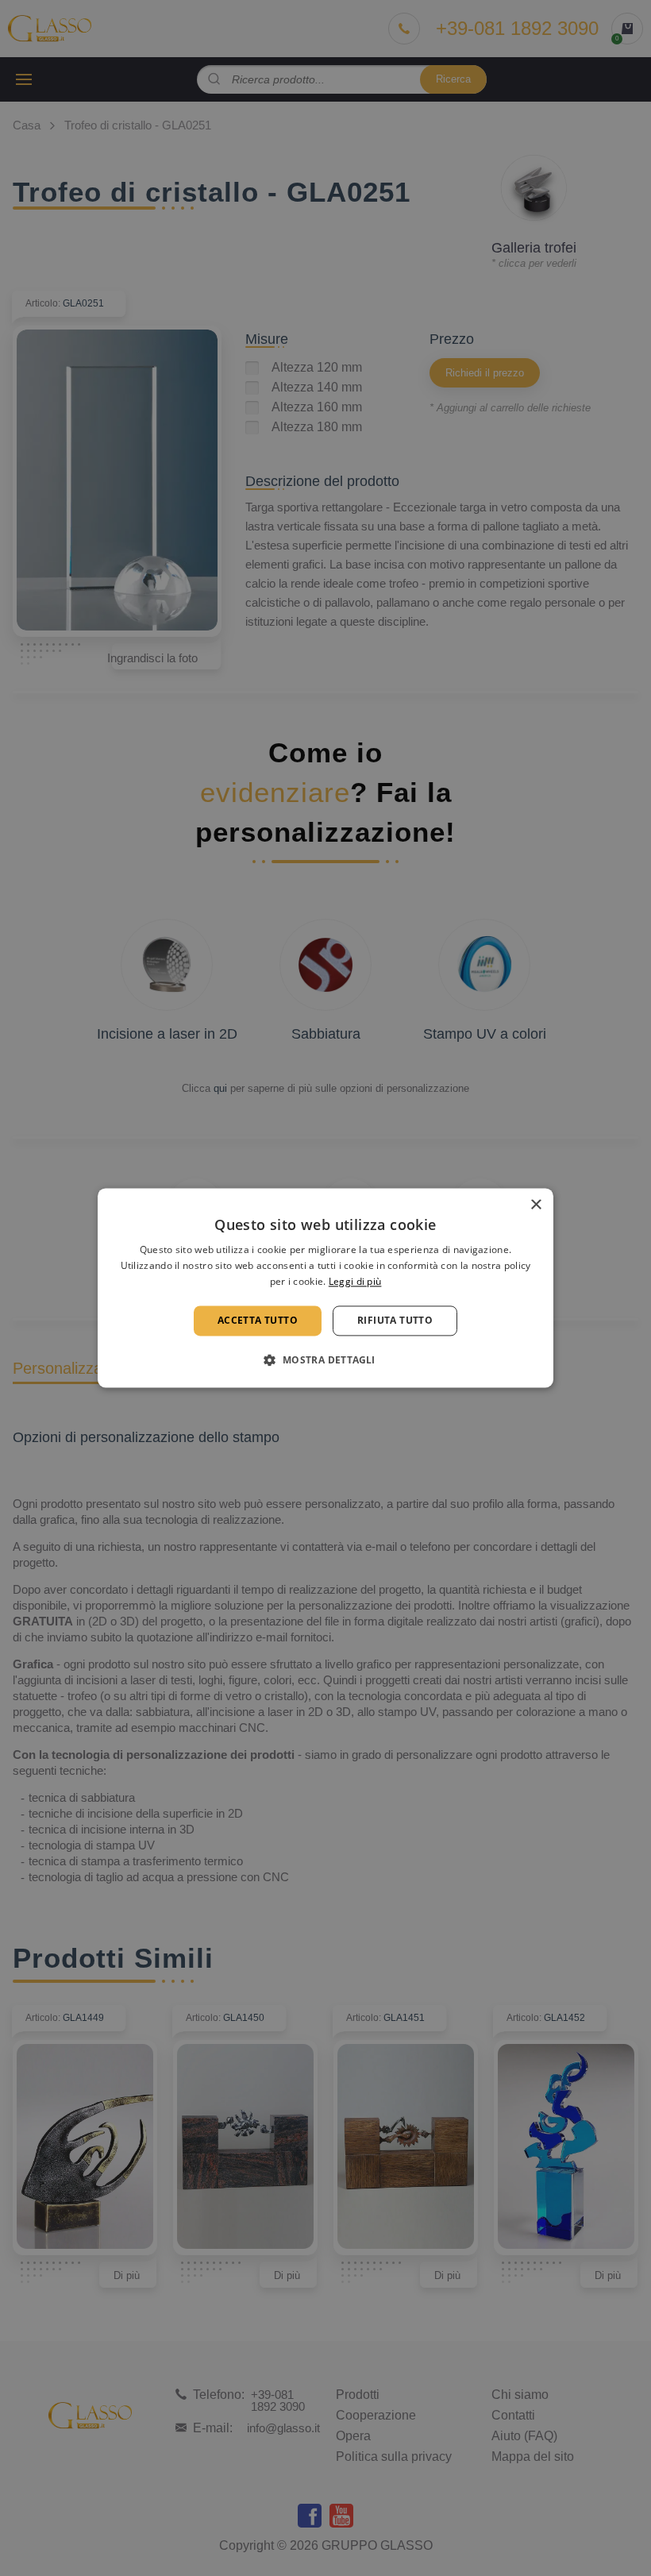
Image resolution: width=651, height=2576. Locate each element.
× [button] (535, 1205)
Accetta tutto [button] (258, 1320)
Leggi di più (355, 1281)
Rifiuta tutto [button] (395, 1320)
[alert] (325, 1288)
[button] (325, 1360)
